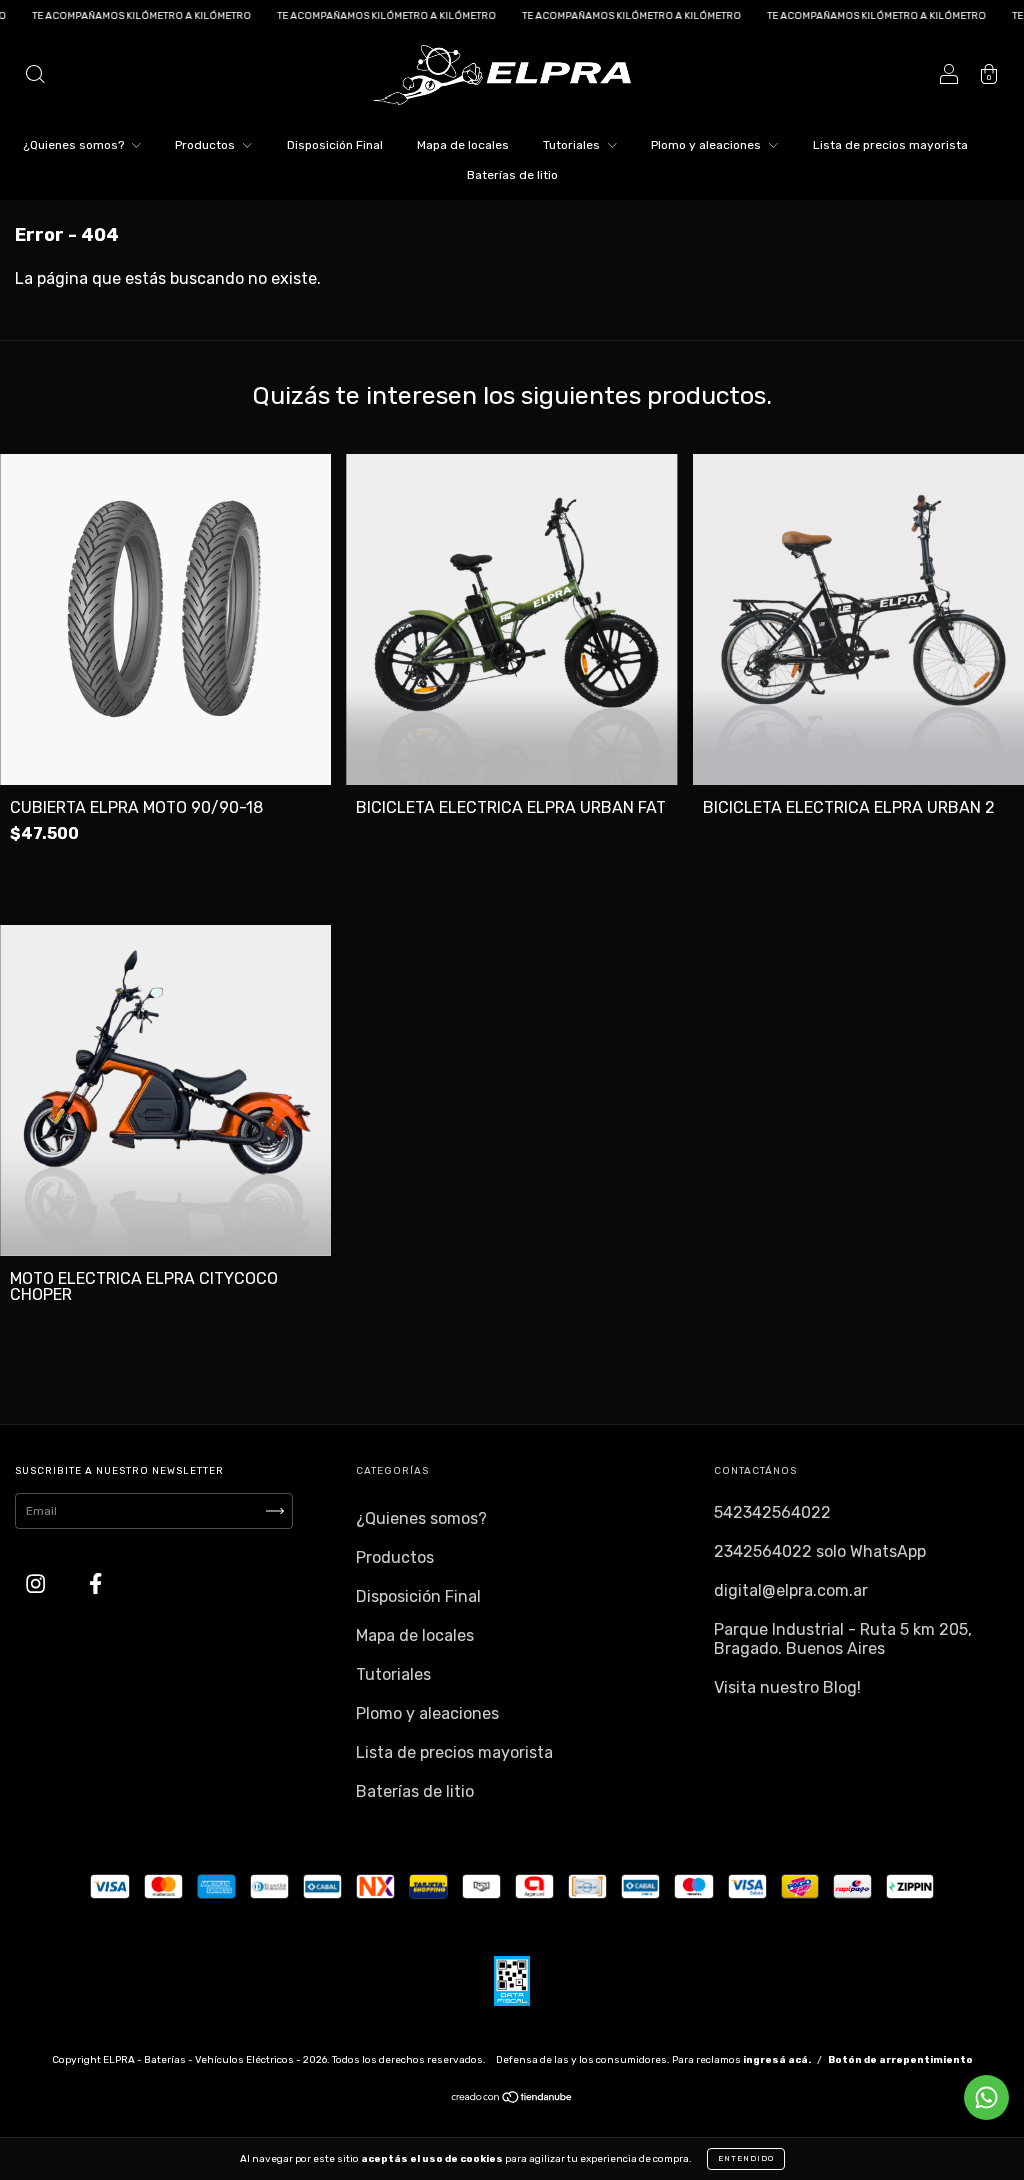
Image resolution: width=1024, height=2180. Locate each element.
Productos (206, 145)
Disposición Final (335, 145)
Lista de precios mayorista (890, 145)
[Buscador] (35, 76)
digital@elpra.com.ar (791, 1590)
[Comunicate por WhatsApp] (986, 2097)
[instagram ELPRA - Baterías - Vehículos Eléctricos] (37, 1584)
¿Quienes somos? (75, 145)
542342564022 (772, 1512)
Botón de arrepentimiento (900, 2060)
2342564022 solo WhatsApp (820, 1551)
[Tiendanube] (512, 2100)
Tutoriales (573, 145)
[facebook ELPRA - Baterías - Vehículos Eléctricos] (95, 1584)
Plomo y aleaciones (707, 145)
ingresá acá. (777, 2060)
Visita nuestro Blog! (787, 1687)
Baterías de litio (512, 175)
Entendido (746, 2158)
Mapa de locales (463, 145)
